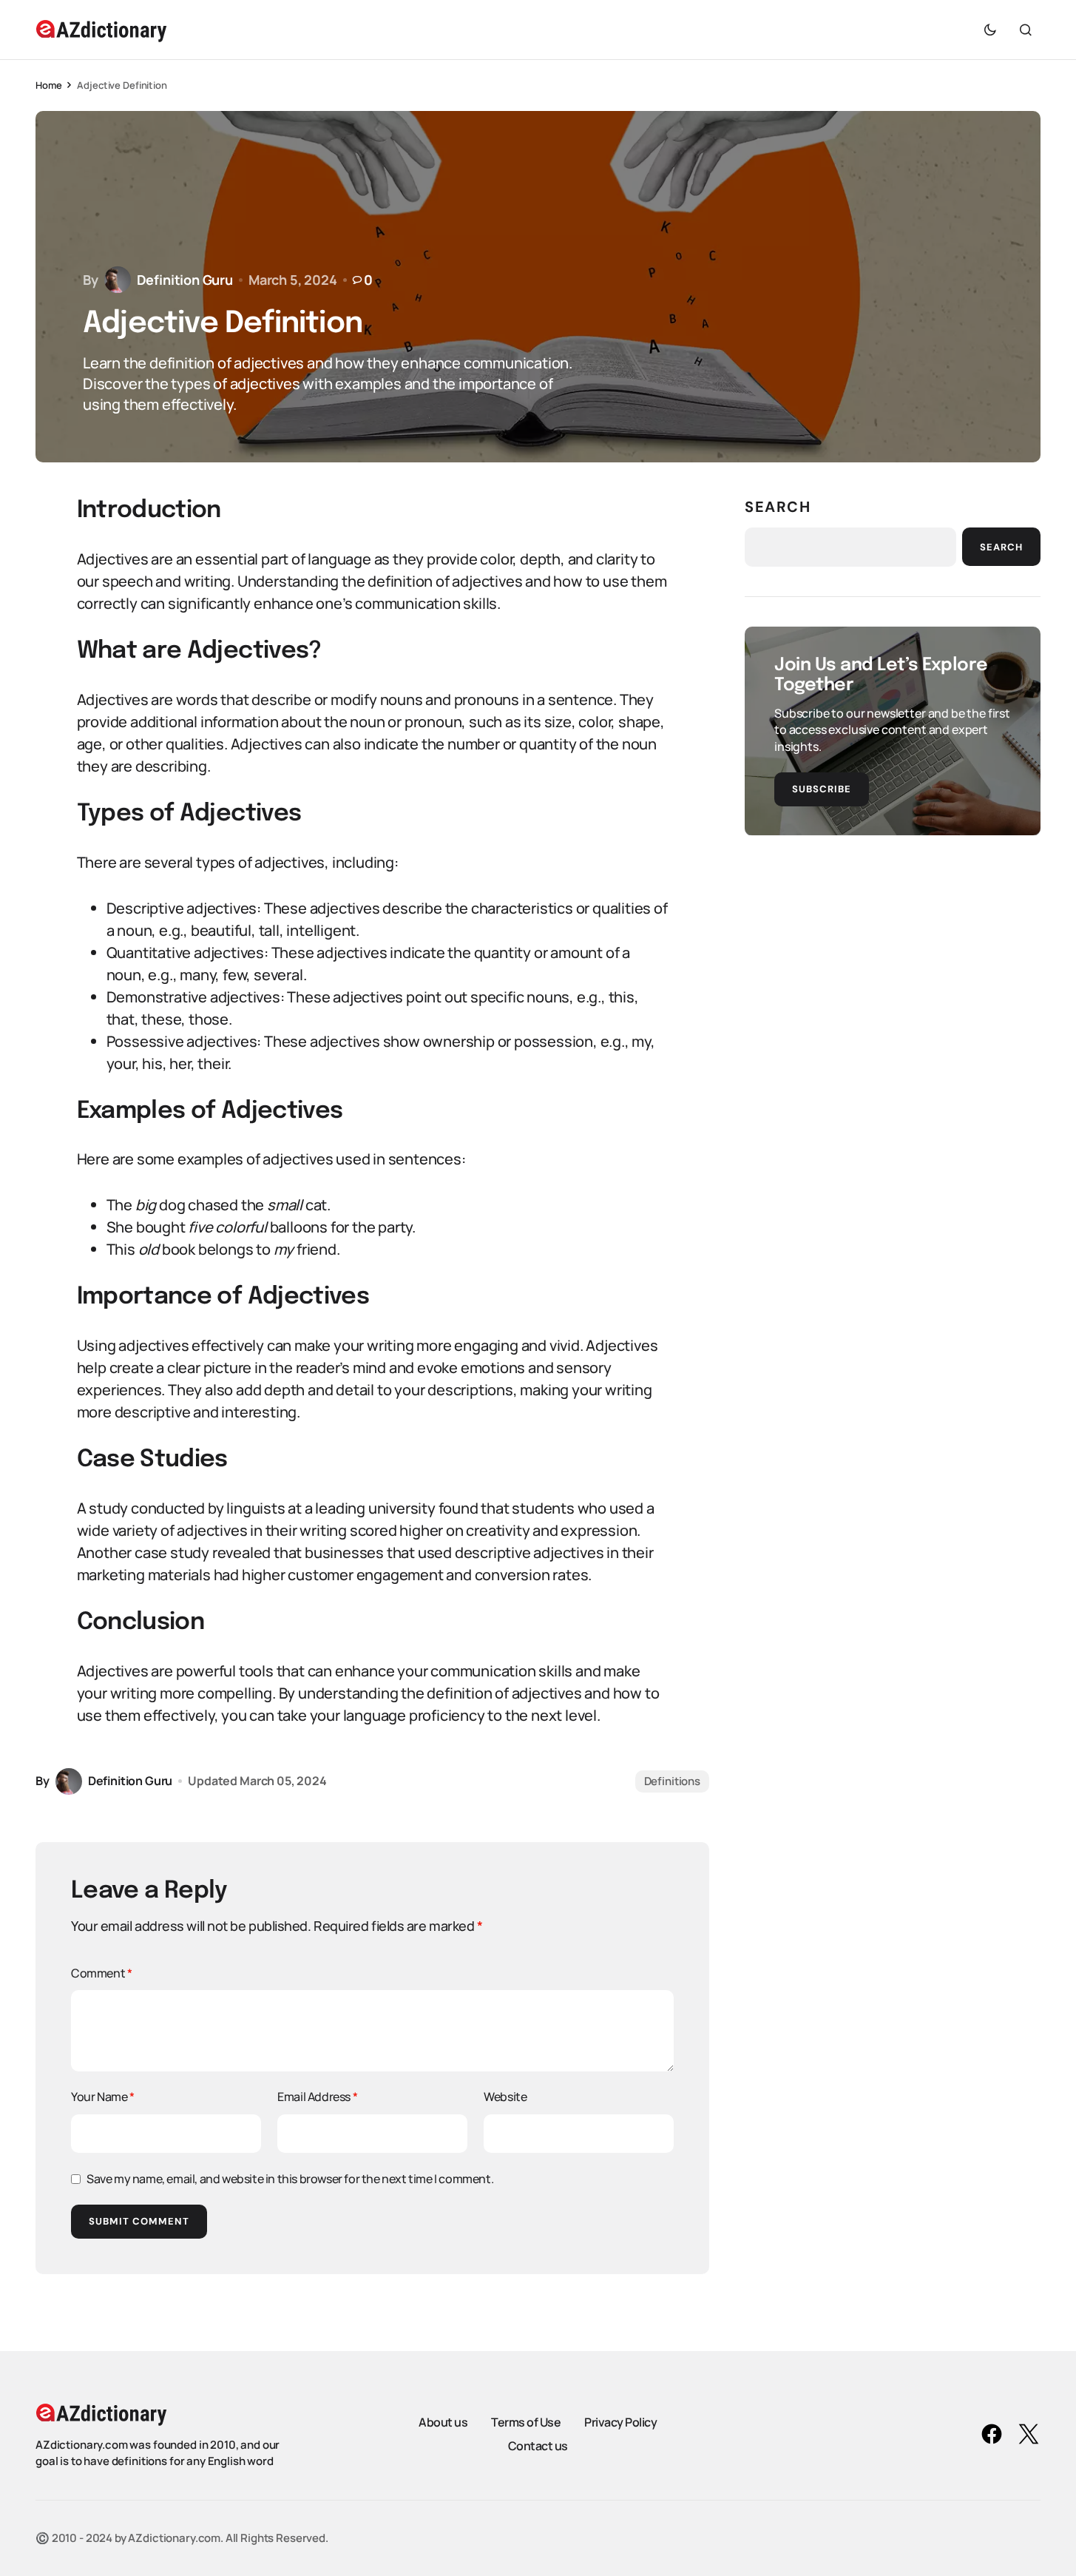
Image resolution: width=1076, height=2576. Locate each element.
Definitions (672, 1781)
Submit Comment (139, 2221)
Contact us (538, 2446)
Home (48, 85)
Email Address (317, 2097)
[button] (990, 30)
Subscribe (822, 788)
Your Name (103, 2097)
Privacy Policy (620, 2422)
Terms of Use (526, 2422)
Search (778, 507)
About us (443, 2422)
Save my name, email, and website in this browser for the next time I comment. (290, 2179)
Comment (101, 1973)
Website (505, 2097)
